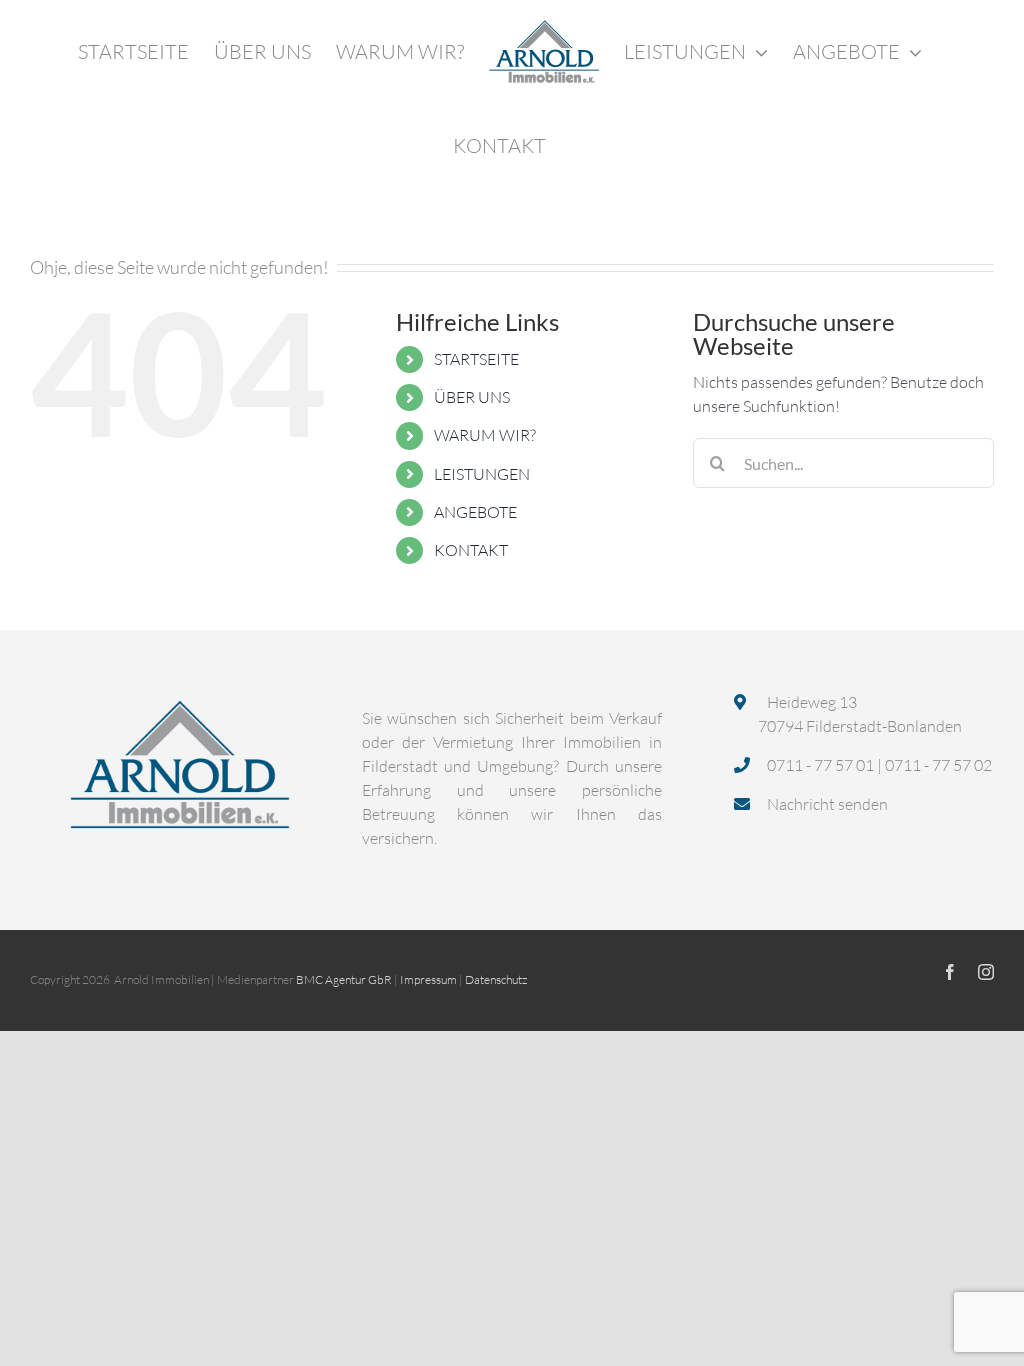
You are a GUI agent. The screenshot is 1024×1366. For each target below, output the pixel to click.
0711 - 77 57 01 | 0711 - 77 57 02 (878, 765)
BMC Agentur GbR (344, 979)
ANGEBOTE (475, 512)
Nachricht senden (826, 804)
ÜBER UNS (472, 397)
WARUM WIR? (485, 435)
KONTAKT (471, 550)
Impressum (428, 979)
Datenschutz (496, 979)
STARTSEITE (476, 359)
